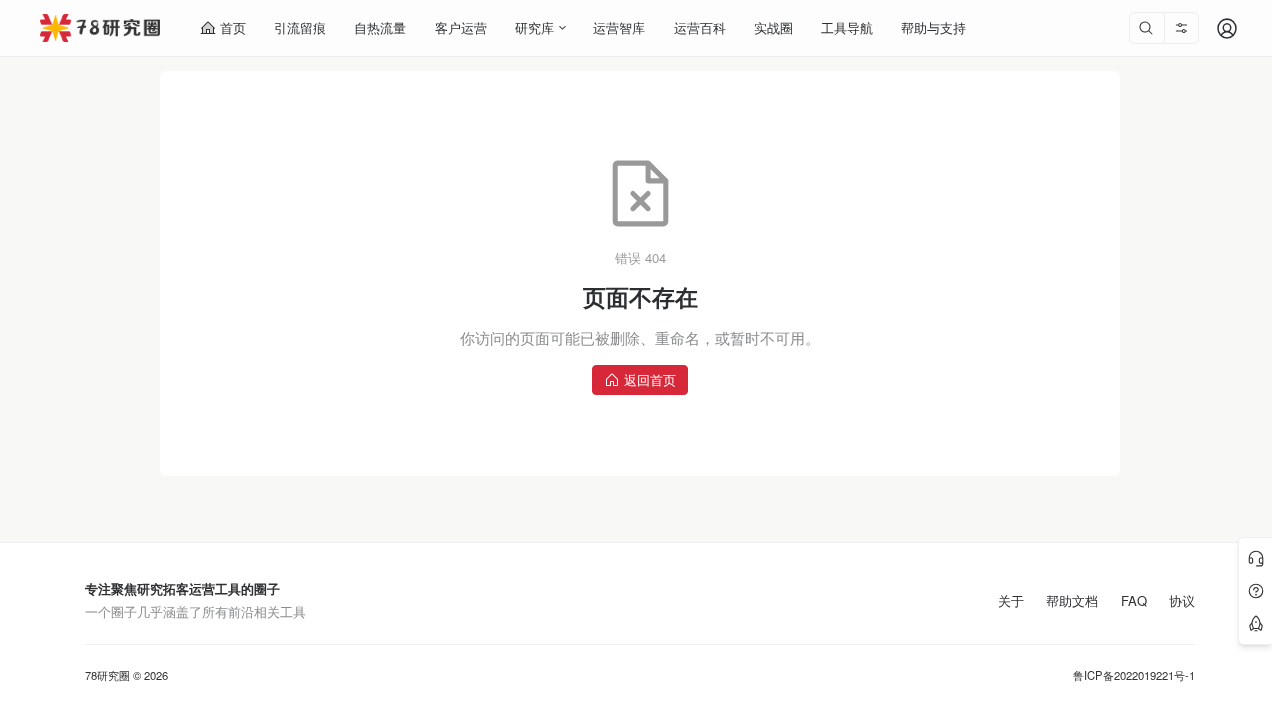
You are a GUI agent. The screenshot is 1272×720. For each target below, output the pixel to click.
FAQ (1134, 601)
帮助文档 (1072, 601)
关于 (1011, 601)
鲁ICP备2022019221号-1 (1134, 675)
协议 (1182, 601)
